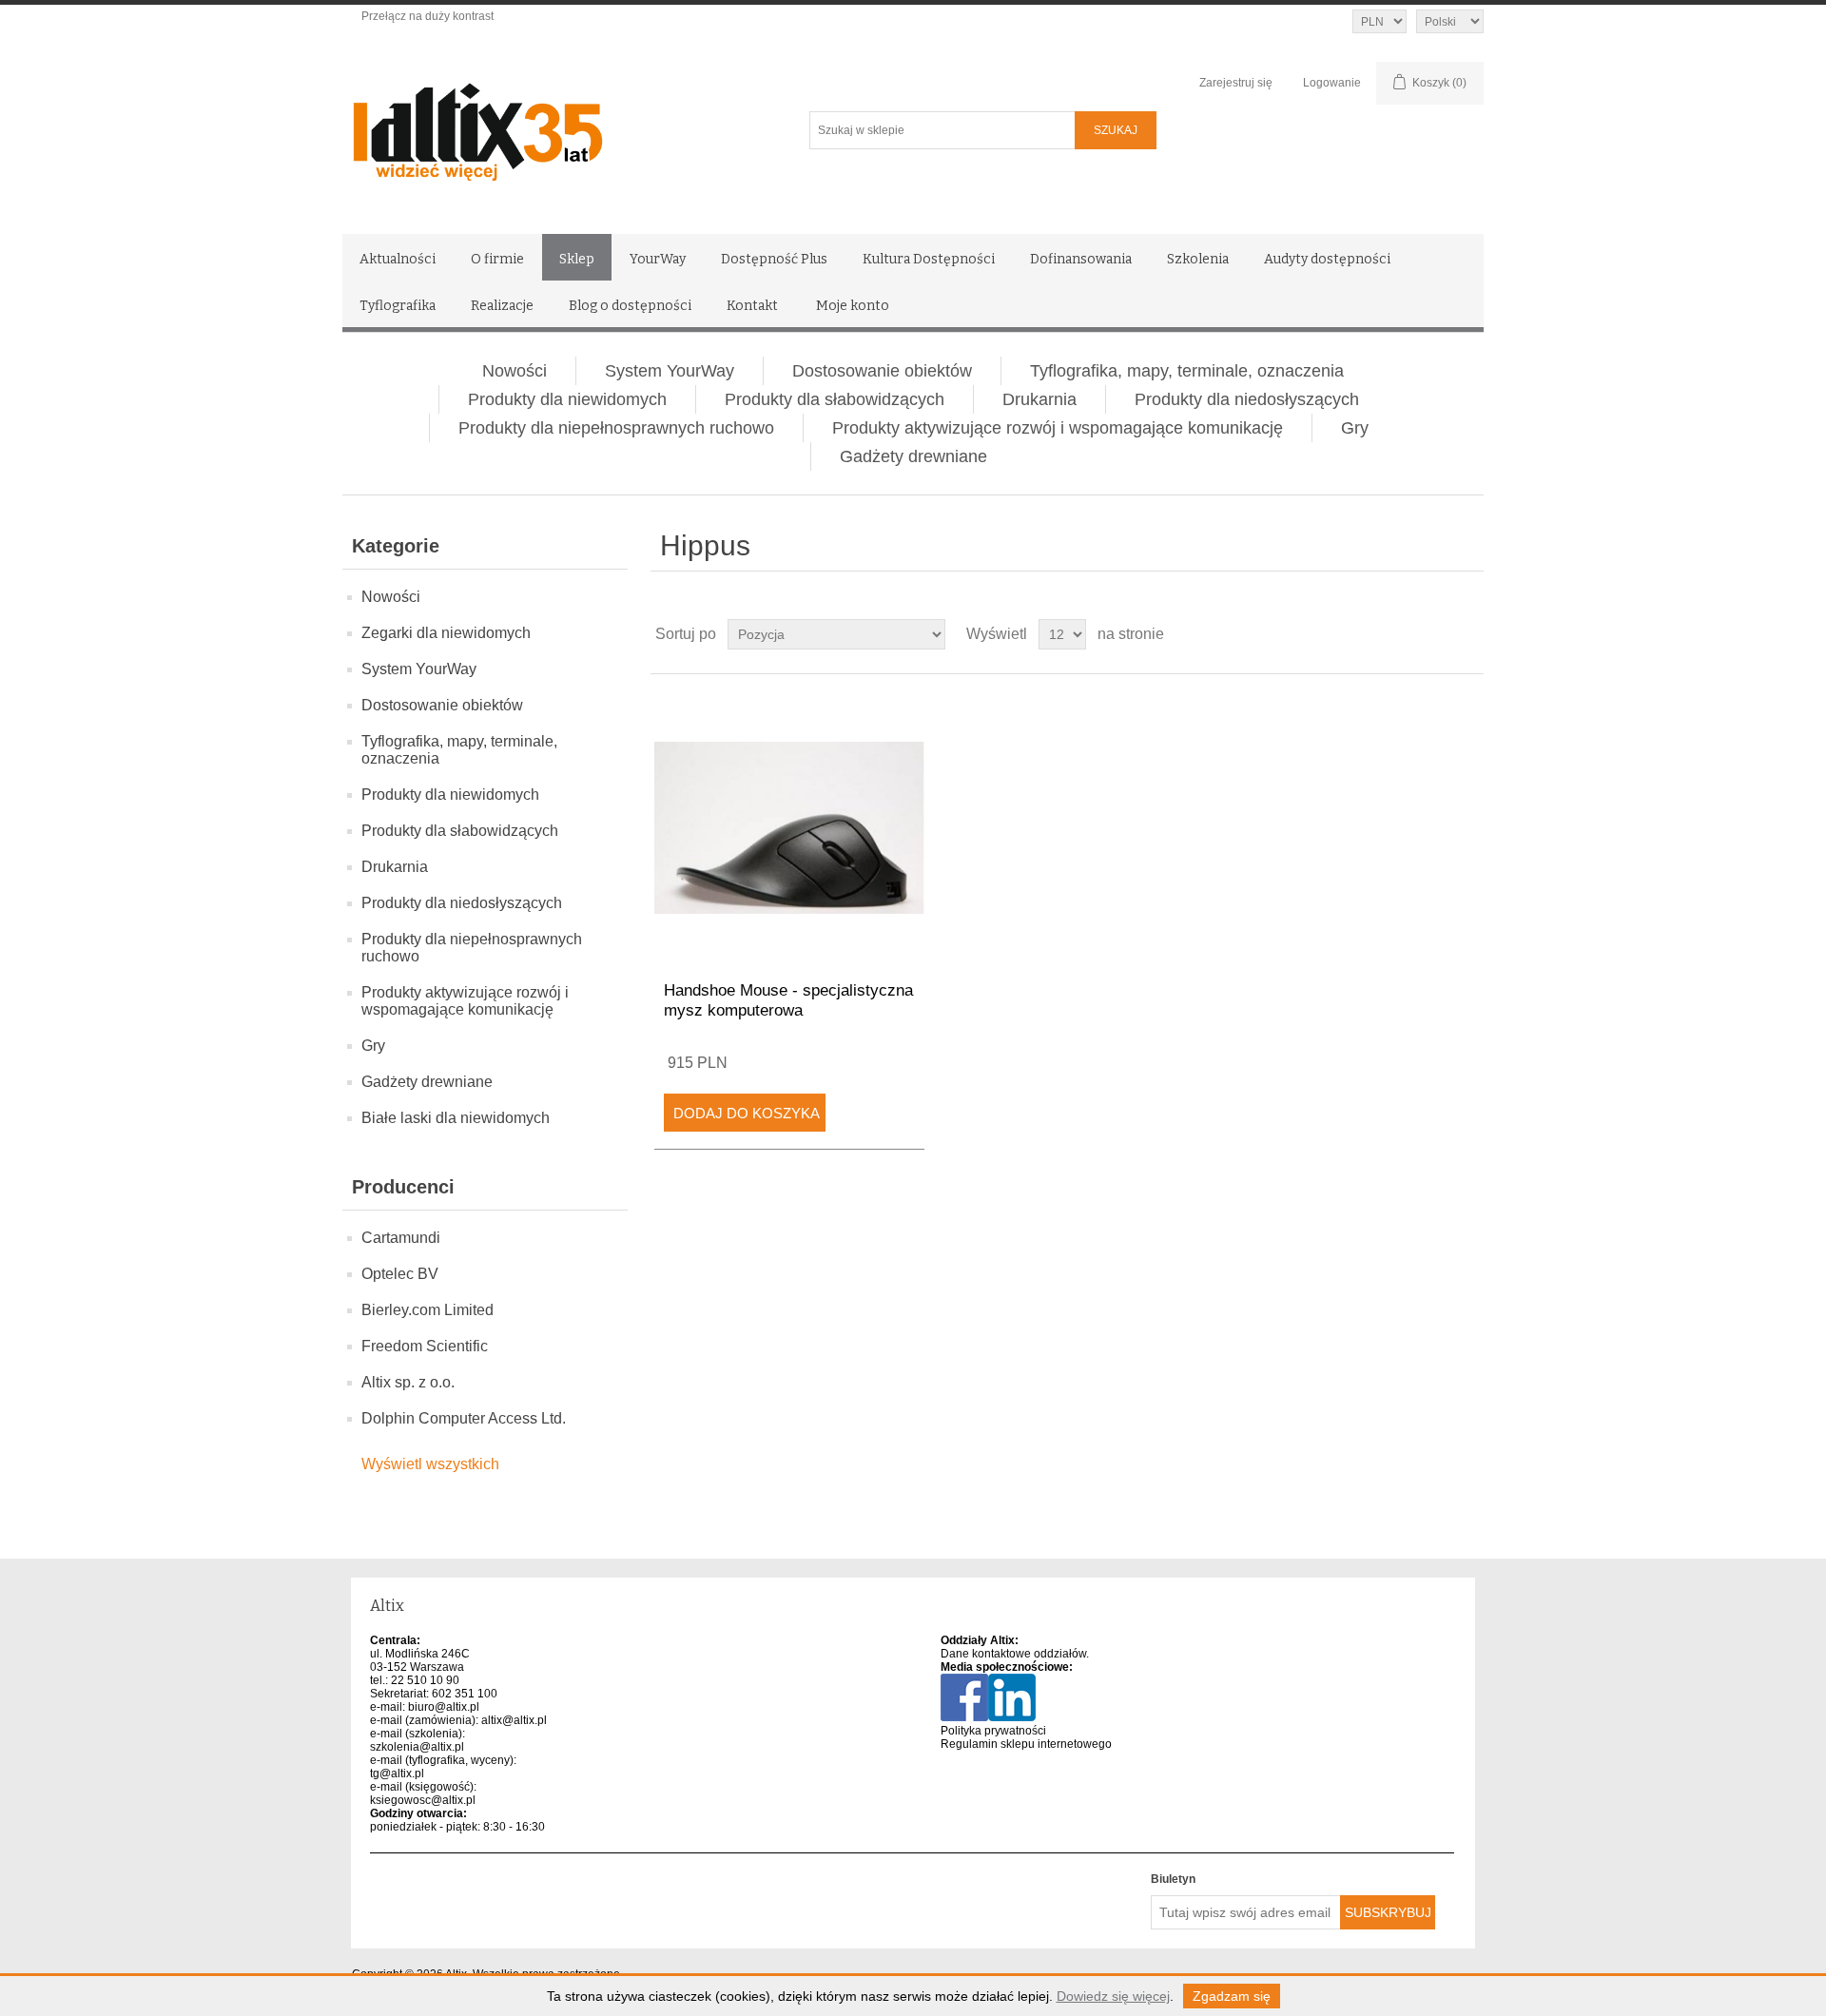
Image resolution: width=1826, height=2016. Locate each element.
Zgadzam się (1232, 1996)
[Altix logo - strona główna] (559, 126)
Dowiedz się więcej (1113, 1996)
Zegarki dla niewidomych (446, 633)
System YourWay (670, 371)
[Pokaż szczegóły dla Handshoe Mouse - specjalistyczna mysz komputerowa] (789, 828)
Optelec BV (400, 1274)
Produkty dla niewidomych (567, 399)
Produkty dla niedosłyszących (1247, 399)
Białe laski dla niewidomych (456, 1118)
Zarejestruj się (1236, 83)
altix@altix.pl (514, 1720)
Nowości (515, 371)
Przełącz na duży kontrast (427, 16)
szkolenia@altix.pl (417, 1747)
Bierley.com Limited (427, 1310)
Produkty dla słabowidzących (835, 399)
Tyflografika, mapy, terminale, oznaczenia (1187, 371)
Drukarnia (1039, 399)
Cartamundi (401, 1238)
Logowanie (1332, 83)
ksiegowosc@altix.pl (423, 1800)
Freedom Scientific (425, 1346)
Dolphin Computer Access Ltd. (464, 1418)
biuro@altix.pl (444, 1707)
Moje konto (853, 306)
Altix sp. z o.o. (408, 1382)
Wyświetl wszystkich (430, 1464)
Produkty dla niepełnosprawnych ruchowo (616, 428)
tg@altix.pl (397, 1774)
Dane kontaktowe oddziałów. (1015, 1654)
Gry (1355, 428)
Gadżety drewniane (913, 456)
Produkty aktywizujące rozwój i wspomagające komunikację (1058, 428)
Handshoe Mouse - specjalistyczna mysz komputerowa (788, 1000)
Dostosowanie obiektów (882, 371)
